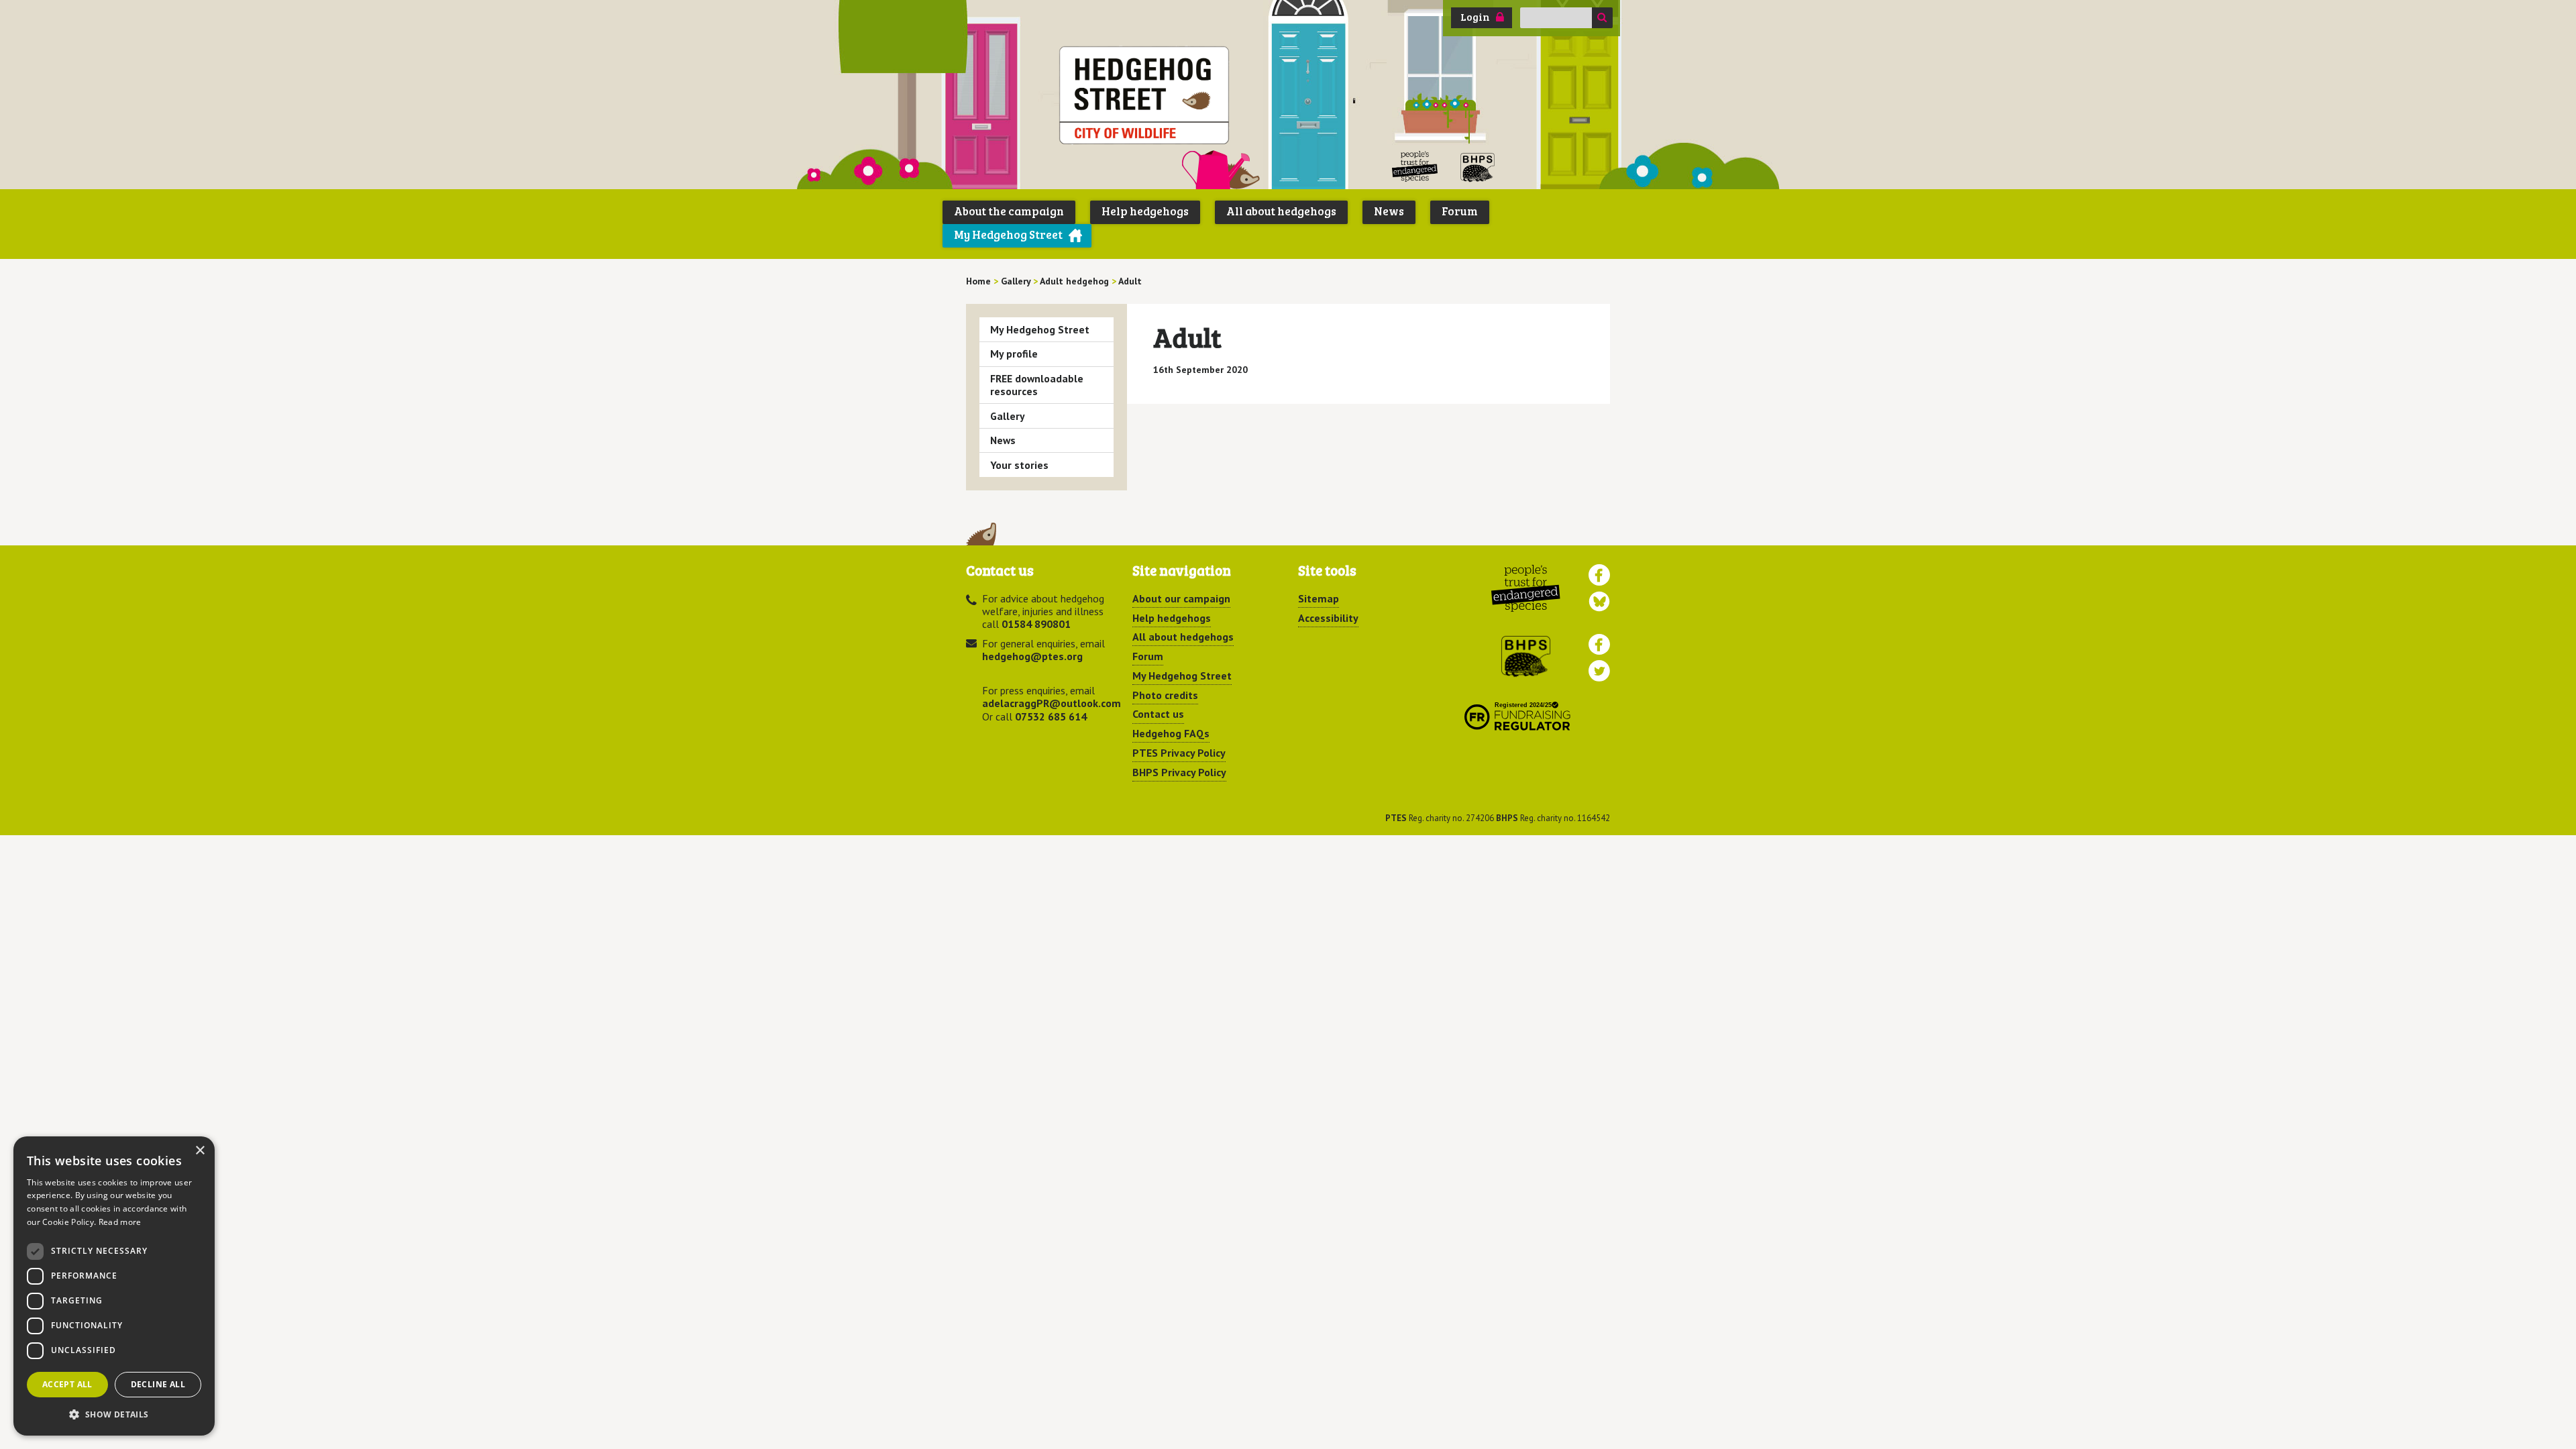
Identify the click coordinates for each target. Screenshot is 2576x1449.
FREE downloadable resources (1037, 385)
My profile (1014, 354)
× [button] (200, 1151)
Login (1475, 17)
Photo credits (1165, 695)
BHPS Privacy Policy (1179, 772)
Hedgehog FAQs (1171, 733)
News (1389, 211)
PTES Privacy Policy (1179, 753)
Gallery (1008, 416)
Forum (1460, 211)
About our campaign (1181, 598)
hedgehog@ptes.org (1032, 656)
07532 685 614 (1051, 716)
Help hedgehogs (1145, 211)
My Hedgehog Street (1008, 234)
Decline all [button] (158, 1384)
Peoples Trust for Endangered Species (1415, 167)
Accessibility (1328, 618)
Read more (120, 1222)
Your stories (1019, 465)
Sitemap (1319, 598)
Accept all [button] (67, 1384)
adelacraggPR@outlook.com (1052, 703)
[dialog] (114, 1286)
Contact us (1158, 714)
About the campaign (1009, 211)
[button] (114, 1414)
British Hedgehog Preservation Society (1478, 167)
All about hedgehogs (1281, 211)
